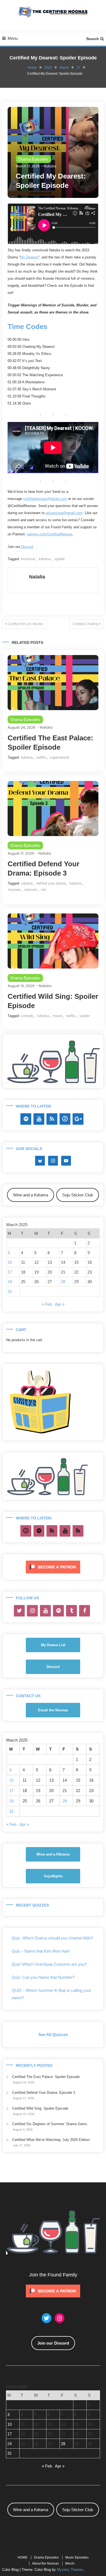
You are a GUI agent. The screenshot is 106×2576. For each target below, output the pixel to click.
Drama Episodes (33, 159)
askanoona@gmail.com (64, 513)
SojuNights (53, 1876)
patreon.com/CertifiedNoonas (50, 534)
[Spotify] (26, 1119)
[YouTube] (39, 1119)
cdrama (27, 883)
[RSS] (52, 1119)
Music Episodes (77, 2557)
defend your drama (51, 883)
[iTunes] (65, 1119)
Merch (70, 2563)
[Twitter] (19, 1611)
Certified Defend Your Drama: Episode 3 (44, 2093)
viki (43, 890)
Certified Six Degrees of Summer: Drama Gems (50, 2124)
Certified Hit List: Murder (25, 624)
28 (63, 1282)
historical (28, 559)
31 (10, 1291)
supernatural (59, 757)
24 (10, 1282)
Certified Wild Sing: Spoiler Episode (40, 2108)
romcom (31, 890)
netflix (41, 757)
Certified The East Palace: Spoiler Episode (46, 2077)
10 (10, 1262)
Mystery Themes (70, 2570)
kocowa (14, 890)
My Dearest (29, 257)
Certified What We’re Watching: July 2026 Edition (51, 2140)
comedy (27, 1016)
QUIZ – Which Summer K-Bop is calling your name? (51, 1994)
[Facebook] (85, 1611)
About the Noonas (45, 2563)
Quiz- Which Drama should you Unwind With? (52, 1938)
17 (10, 1272)
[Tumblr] (71, 1611)
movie (57, 1016)
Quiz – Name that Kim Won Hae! (41, 1951)
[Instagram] (32, 1611)
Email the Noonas (53, 1710)
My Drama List (53, 1645)
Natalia (50, 166)
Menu (13, 38)
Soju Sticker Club (78, 1195)
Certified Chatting (85, 624)
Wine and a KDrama (53, 1854)
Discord (27, 547)
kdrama (45, 559)
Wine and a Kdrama (31, 1195)
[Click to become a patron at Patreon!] (53, 1567)
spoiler (60, 559)
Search (93, 39)
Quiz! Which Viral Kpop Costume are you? (49, 1964)
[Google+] (78, 1119)
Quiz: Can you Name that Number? (43, 1977)
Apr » (60, 1304)
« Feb (47, 1304)
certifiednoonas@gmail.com (45, 499)
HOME (23, 2557)
